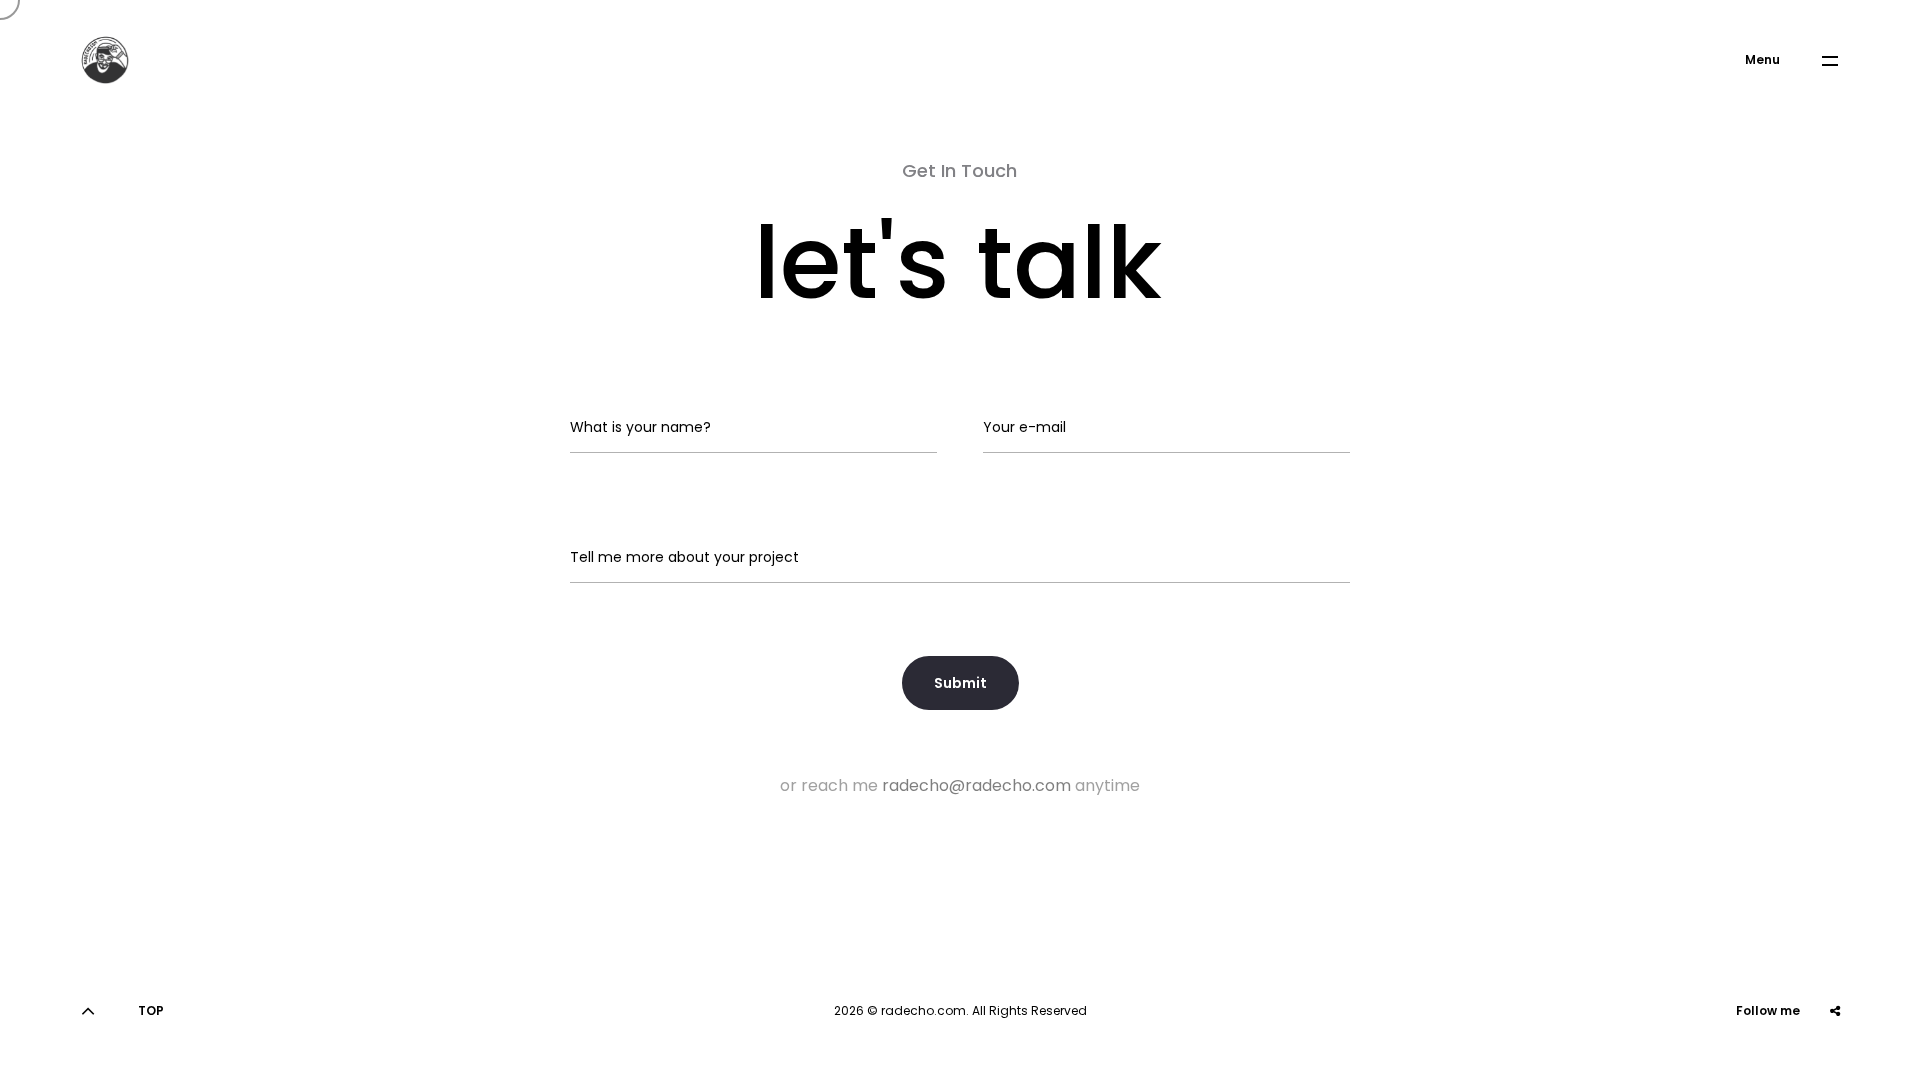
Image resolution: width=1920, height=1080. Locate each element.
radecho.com (923, 1010)
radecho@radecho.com (976, 785)
